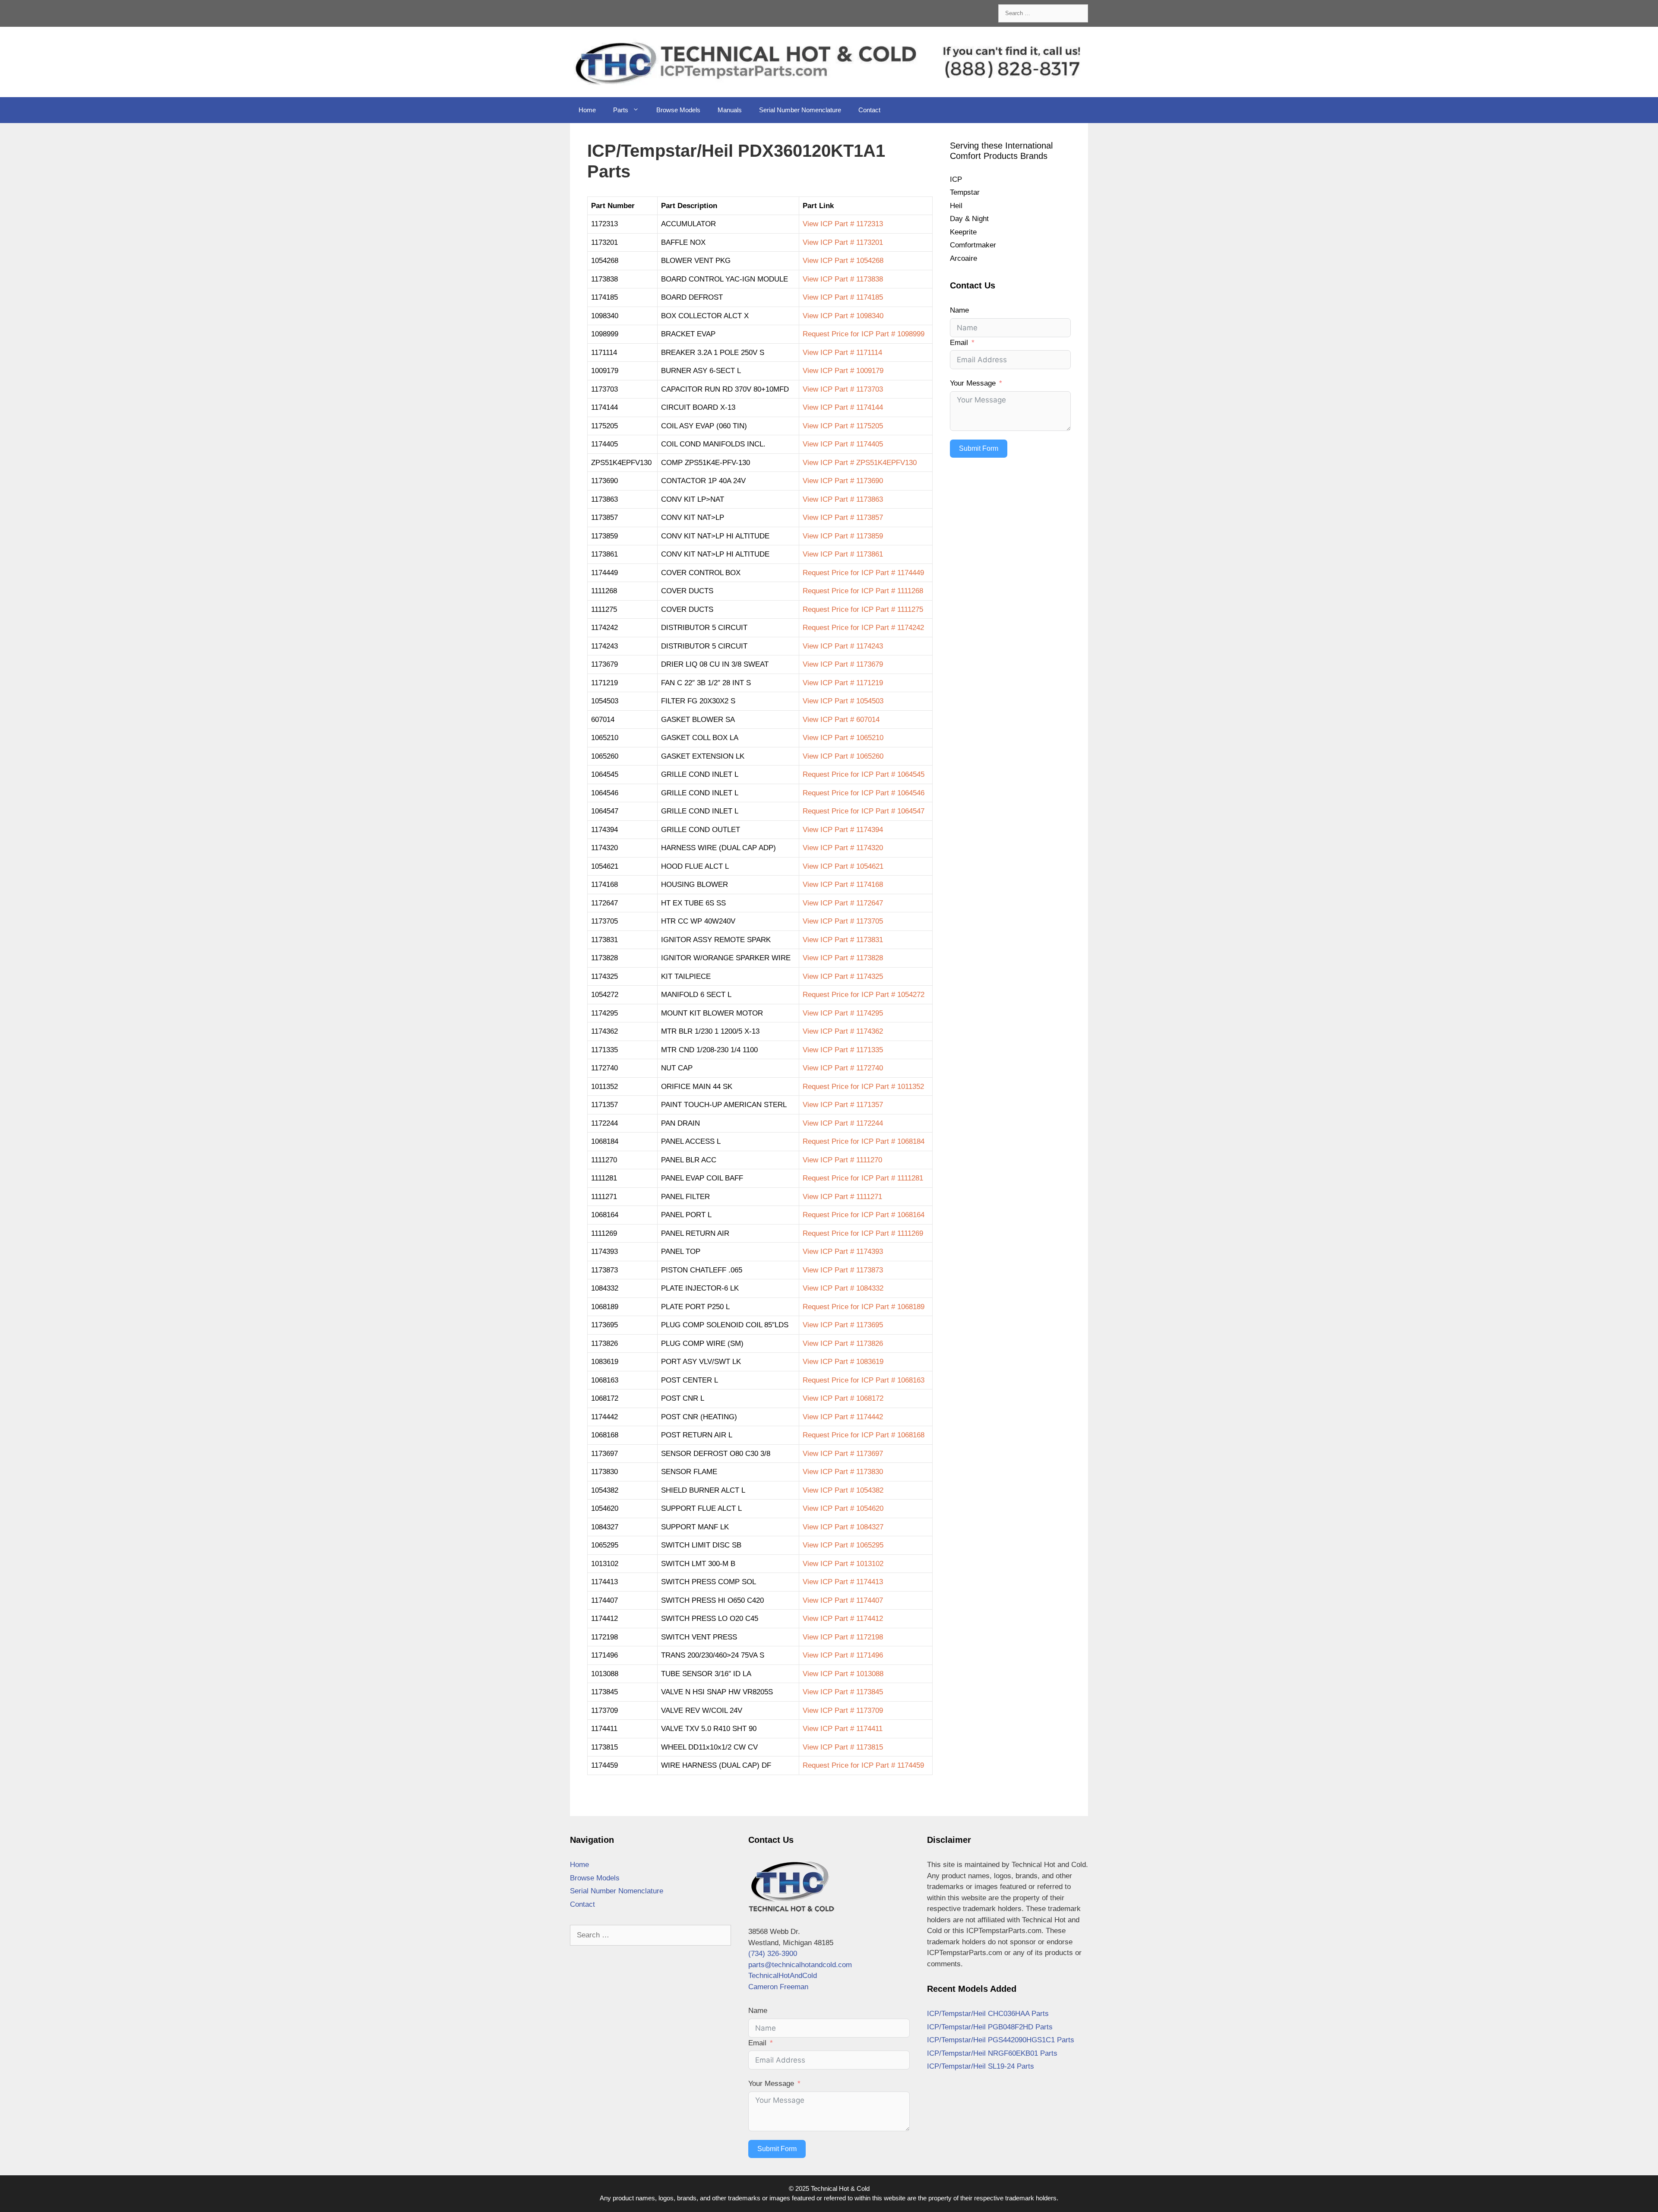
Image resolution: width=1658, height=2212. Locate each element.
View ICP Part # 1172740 (843, 1068)
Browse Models (678, 110)
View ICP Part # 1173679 (843, 664)
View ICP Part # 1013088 (843, 1674)
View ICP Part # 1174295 (843, 1013)
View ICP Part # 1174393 (843, 1252)
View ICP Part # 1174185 (843, 297)
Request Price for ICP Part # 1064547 (864, 811)
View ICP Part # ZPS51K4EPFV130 (860, 463)
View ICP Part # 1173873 (843, 1270)
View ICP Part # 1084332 (843, 1288)
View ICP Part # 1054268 (843, 261)
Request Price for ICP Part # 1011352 (863, 1087)
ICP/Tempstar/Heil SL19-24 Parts (981, 2066)
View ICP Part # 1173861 (843, 554)
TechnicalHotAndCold (783, 1976)
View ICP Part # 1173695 (843, 1325)
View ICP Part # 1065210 (843, 738)
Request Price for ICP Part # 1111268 (863, 591)
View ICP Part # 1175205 (843, 426)
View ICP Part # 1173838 (843, 279)
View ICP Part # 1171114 (842, 353)
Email (959, 343)
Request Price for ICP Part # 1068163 (864, 1380)
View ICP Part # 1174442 (843, 1417)
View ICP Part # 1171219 (843, 683)
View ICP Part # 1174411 (843, 1729)
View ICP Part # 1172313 (843, 224)
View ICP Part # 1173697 (843, 1454)
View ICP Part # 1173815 (843, 1747)
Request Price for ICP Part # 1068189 (864, 1307)
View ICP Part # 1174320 (843, 848)
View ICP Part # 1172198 (843, 1637)
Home (587, 110)
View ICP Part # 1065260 (843, 756)
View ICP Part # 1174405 (843, 444)
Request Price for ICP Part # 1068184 (864, 1141)
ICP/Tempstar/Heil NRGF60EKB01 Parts (992, 2053)
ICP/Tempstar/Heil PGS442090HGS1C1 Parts (1001, 2040)
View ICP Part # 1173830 (843, 1472)
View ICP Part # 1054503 (843, 701)
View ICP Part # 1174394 (843, 830)
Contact (869, 110)
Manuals (730, 110)
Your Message (973, 383)
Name (959, 310)
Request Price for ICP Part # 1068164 (864, 1215)
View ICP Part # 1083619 (843, 1362)
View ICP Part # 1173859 (843, 536)
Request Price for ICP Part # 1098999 (864, 334)
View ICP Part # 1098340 (843, 316)
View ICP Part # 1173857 (843, 517)
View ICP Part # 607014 (841, 720)
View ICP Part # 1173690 (843, 481)
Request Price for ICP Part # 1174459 (863, 1765)
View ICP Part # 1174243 (843, 646)
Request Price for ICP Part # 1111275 (863, 609)
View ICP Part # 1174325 (843, 976)
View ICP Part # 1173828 (843, 958)
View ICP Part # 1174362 (843, 1031)
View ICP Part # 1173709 (843, 1710)
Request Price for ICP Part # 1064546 (864, 793)
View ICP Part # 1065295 (843, 1545)
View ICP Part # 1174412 (843, 1619)
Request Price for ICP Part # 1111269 (863, 1233)
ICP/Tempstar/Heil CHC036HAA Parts (988, 2014)
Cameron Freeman (778, 1987)
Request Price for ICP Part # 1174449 (863, 573)
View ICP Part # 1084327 (843, 1527)
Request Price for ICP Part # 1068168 (864, 1435)
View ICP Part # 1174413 (843, 1582)
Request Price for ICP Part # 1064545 (864, 774)
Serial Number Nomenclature (800, 110)
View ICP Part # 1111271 (842, 1197)
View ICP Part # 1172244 (843, 1123)
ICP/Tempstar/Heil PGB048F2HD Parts (990, 2027)
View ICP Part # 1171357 (843, 1105)
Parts (621, 110)
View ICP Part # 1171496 (843, 1655)
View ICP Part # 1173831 (843, 940)
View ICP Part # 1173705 (843, 921)
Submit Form (979, 448)
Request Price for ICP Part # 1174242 (863, 628)
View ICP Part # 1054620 (843, 1508)
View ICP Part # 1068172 (843, 1398)
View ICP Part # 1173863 (843, 499)
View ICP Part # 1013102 (843, 1564)
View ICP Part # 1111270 (842, 1160)
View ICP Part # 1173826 (843, 1343)
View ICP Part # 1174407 (843, 1600)
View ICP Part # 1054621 (843, 866)
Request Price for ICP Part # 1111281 (863, 1178)
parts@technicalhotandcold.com (800, 1965)
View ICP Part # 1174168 (843, 884)
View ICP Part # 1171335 (843, 1050)
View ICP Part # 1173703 (843, 389)
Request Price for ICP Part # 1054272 (864, 995)
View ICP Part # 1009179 (843, 371)
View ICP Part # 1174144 (843, 407)
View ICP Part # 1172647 (843, 903)
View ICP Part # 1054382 (843, 1490)
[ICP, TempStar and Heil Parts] (829, 62)
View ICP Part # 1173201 (843, 242)
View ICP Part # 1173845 (843, 1692)
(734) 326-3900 (773, 1954)
